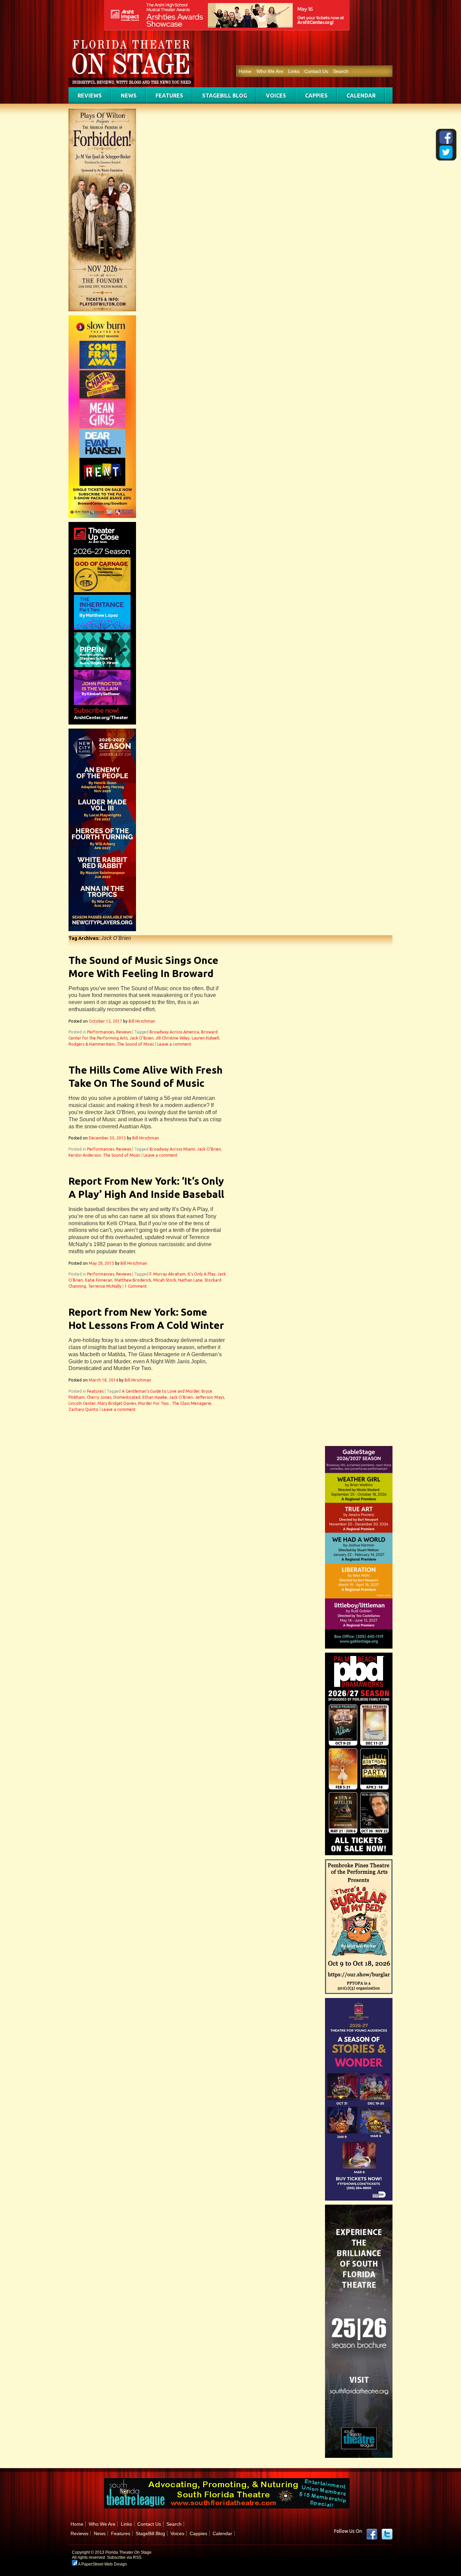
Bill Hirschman (142, 1021)
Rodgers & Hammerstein (92, 1044)
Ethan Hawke (155, 1397)
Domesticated (127, 1397)
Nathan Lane (190, 1280)
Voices (276, 96)
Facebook (372, 2534)
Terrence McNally (105, 1286)
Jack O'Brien (142, 1038)
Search (341, 71)
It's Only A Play (201, 1274)
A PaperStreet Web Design (102, 2564)
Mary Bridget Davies (117, 1403)
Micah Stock (165, 1280)
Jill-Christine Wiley (173, 1038)
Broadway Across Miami (172, 1149)
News (129, 96)
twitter (387, 2534)
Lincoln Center (82, 1403)
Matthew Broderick (133, 1280)
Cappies (316, 96)
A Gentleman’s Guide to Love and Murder (161, 1391)
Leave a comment (174, 1044)
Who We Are (270, 71)
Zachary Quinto (84, 1409)
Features (169, 96)
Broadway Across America (174, 1032)
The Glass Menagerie (192, 1403)
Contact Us (316, 71)
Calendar (361, 96)
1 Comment (136, 1286)
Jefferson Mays (210, 1397)
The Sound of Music (135, 1044)
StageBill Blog (225, 96)
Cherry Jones (99, 1397)
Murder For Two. (154, 1403)
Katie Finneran (99, 1280)
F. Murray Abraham (168, 1274)
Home (245, 71)
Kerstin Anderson (85, 1155)
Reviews (90, 96)
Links (294, 71)
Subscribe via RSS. (125, 2557)
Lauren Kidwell (205, 1038)
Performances (101, 1032)
